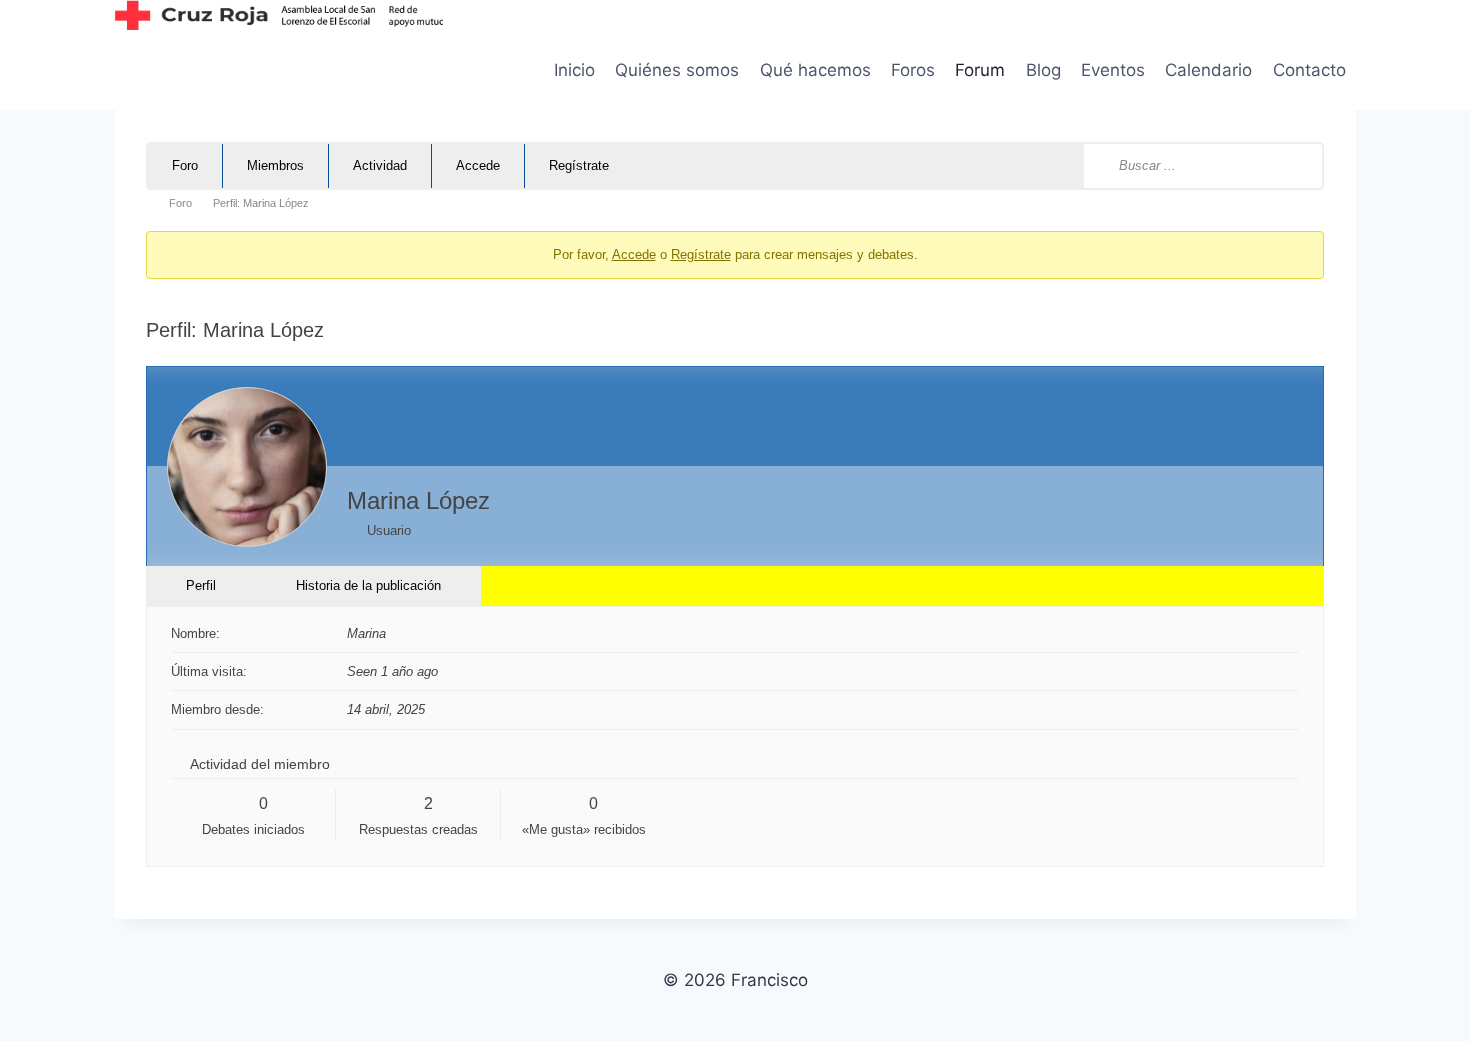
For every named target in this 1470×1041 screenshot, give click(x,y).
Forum (980, 70)
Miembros (275, 165)
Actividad (380, 165)
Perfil (201, 585)
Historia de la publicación (368, 585)
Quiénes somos (677, 70)
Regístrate (579, 165)
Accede (478, 165)
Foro (185, 165)
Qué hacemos (815, 70)
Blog (1043, 70)
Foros (913, 70)
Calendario (1208, 70)
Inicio (574, 70)
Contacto (1309, 70)
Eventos (1113, 70)
